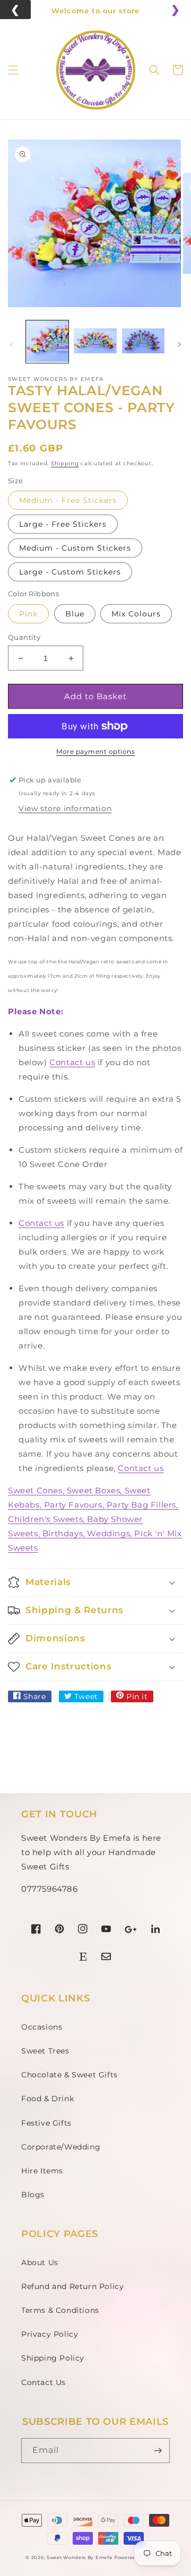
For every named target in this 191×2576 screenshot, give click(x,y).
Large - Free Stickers (63, 524)
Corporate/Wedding (61, 2147)
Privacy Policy (50, 2334)
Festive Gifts (46, 2123)
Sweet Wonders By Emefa (79, 2557)
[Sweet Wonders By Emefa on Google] (131, 1931)
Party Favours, (75, 1505)
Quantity (24, 637)
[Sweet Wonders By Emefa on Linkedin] (156, 1931)
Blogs (33, 2195)
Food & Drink (47, 2099)
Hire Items (42, 2171)
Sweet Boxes (94, 1490)
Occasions (42, 2027)
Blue (75, 614)
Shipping (65, 463)
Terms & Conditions (60, 2310)
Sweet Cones (35, 1490)
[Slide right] (179, 344)
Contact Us (44, 2382)
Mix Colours (136, 614)
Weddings (108, 1533)
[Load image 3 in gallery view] (143, 342)
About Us (40, 2262)
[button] (13, 70)
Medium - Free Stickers (68, 500)
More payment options (95, 751)
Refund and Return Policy (72, 2286)
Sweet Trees (45, 2051)
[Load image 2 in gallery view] (95, 342)
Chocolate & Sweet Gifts (70, 2075)
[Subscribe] (158, 2451)
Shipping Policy (53, 2358)
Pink (28, 614)
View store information (65, 808)
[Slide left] (12, 344)
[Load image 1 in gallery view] (47, 342)
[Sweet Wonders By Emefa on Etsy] (84, 1958)
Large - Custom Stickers (70, 572)
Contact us (72, 1062)
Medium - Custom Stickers (75, 548)
